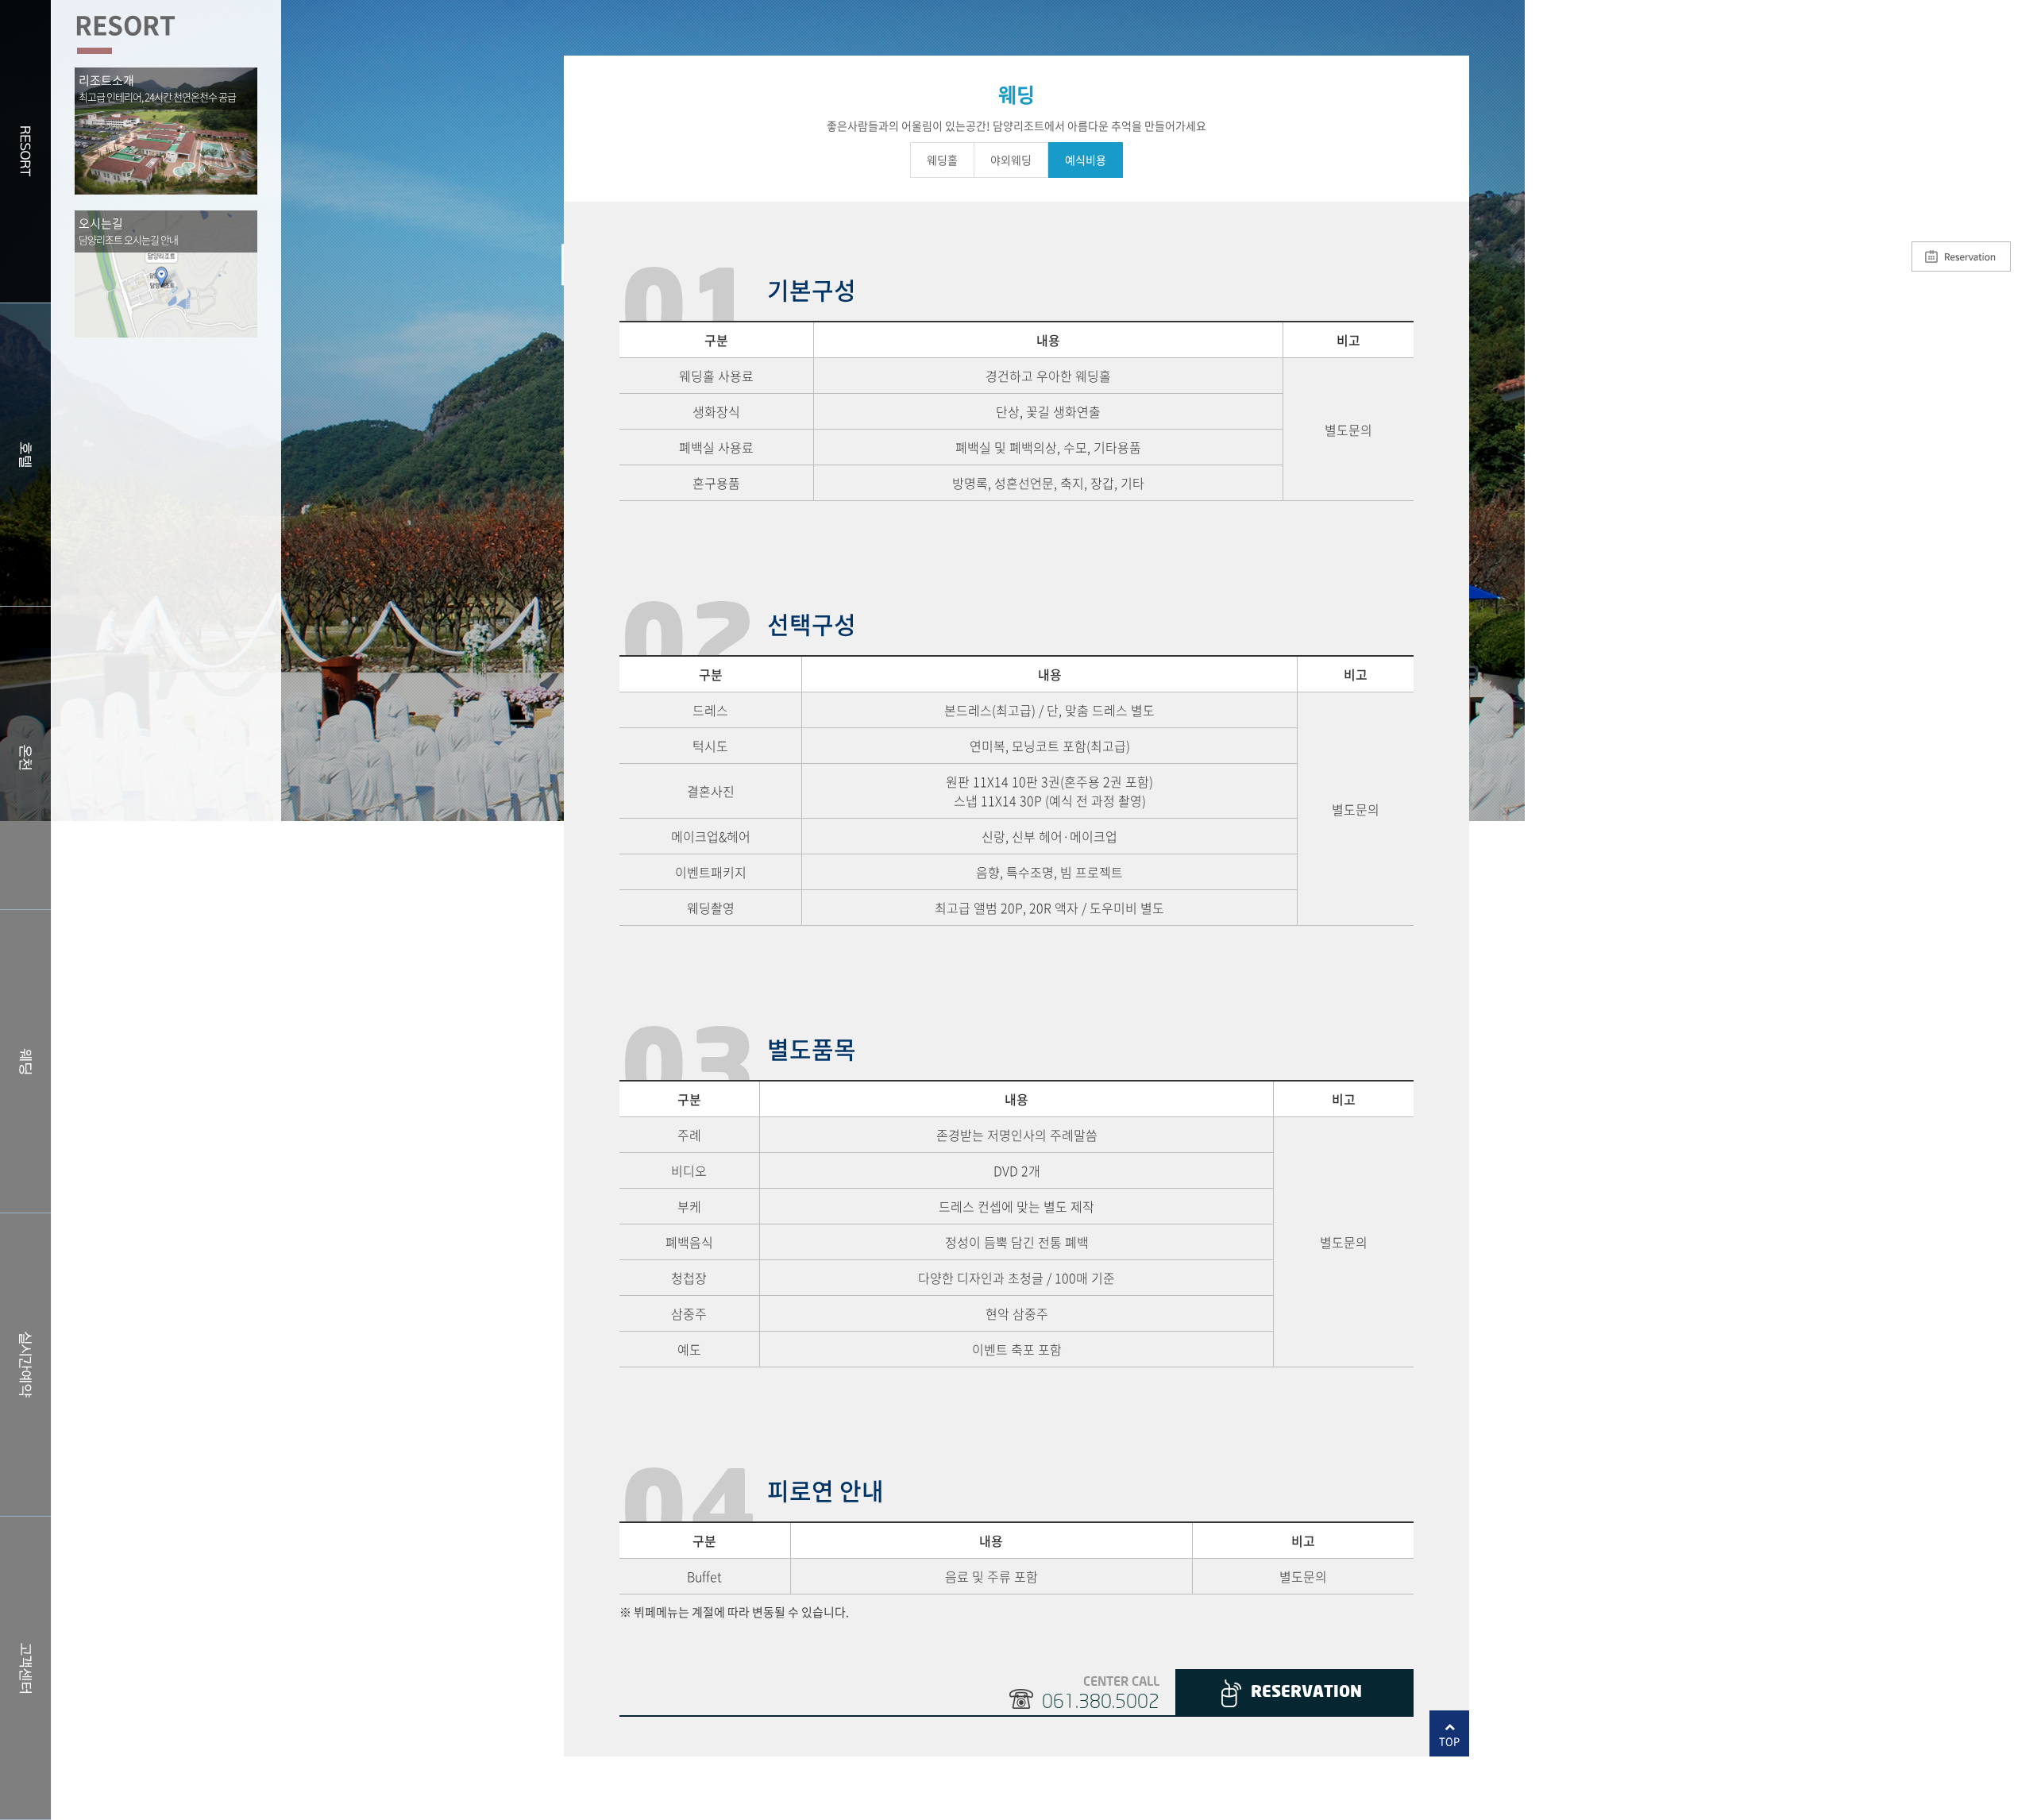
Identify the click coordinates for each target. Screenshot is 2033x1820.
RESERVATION (1306, 1693)
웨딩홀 (25, 1061)
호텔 (25, 455)
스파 (25, 758)
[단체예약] (1961, 255)
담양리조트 (25, 151)
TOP (1449, 1741)
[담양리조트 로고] (1920, 95)
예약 (25, 1365)
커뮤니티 (25, 1668)
